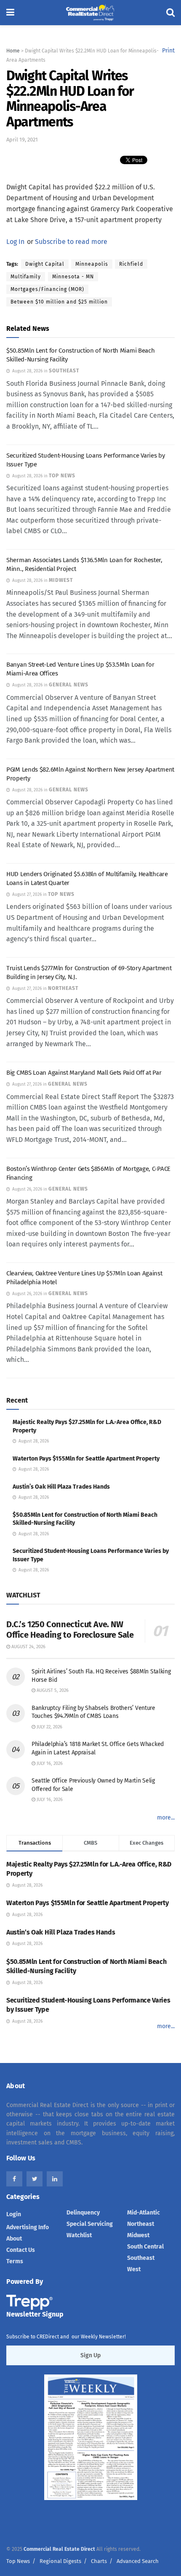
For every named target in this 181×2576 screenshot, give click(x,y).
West (134, 2269)
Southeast (141, 2258)
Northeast (141, 2224)
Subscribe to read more (71, 242)
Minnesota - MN (73, 277)
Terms (15, 2261)
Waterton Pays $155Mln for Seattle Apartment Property (86, 1459)
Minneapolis (92, 264)
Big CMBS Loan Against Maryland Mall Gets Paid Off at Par (84, 1073)
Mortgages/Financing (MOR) (47, 289)
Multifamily (26, 277)
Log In (15, 242)
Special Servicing (90, 2224)
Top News (18, 2561)
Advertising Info (28, 2227)
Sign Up (90, 2355)
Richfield (131, 264)
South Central (145, 2247)
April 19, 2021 (22, 140)
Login (14, 2214)
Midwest (138, 2235)
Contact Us (21, 2250)
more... (166, 1818)
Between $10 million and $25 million (59, 302)
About (14, 2239)
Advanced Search (138, 2561)
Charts (99, 2561)
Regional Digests (60, 2561)
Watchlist (79, 2235)
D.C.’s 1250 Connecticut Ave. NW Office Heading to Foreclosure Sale (70, 1630)
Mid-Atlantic (144, 2213)
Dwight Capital (45, 264)
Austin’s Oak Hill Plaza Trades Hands (61, 1487)
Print (168, 51)
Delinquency (83, 2213)
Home (13, 51)
